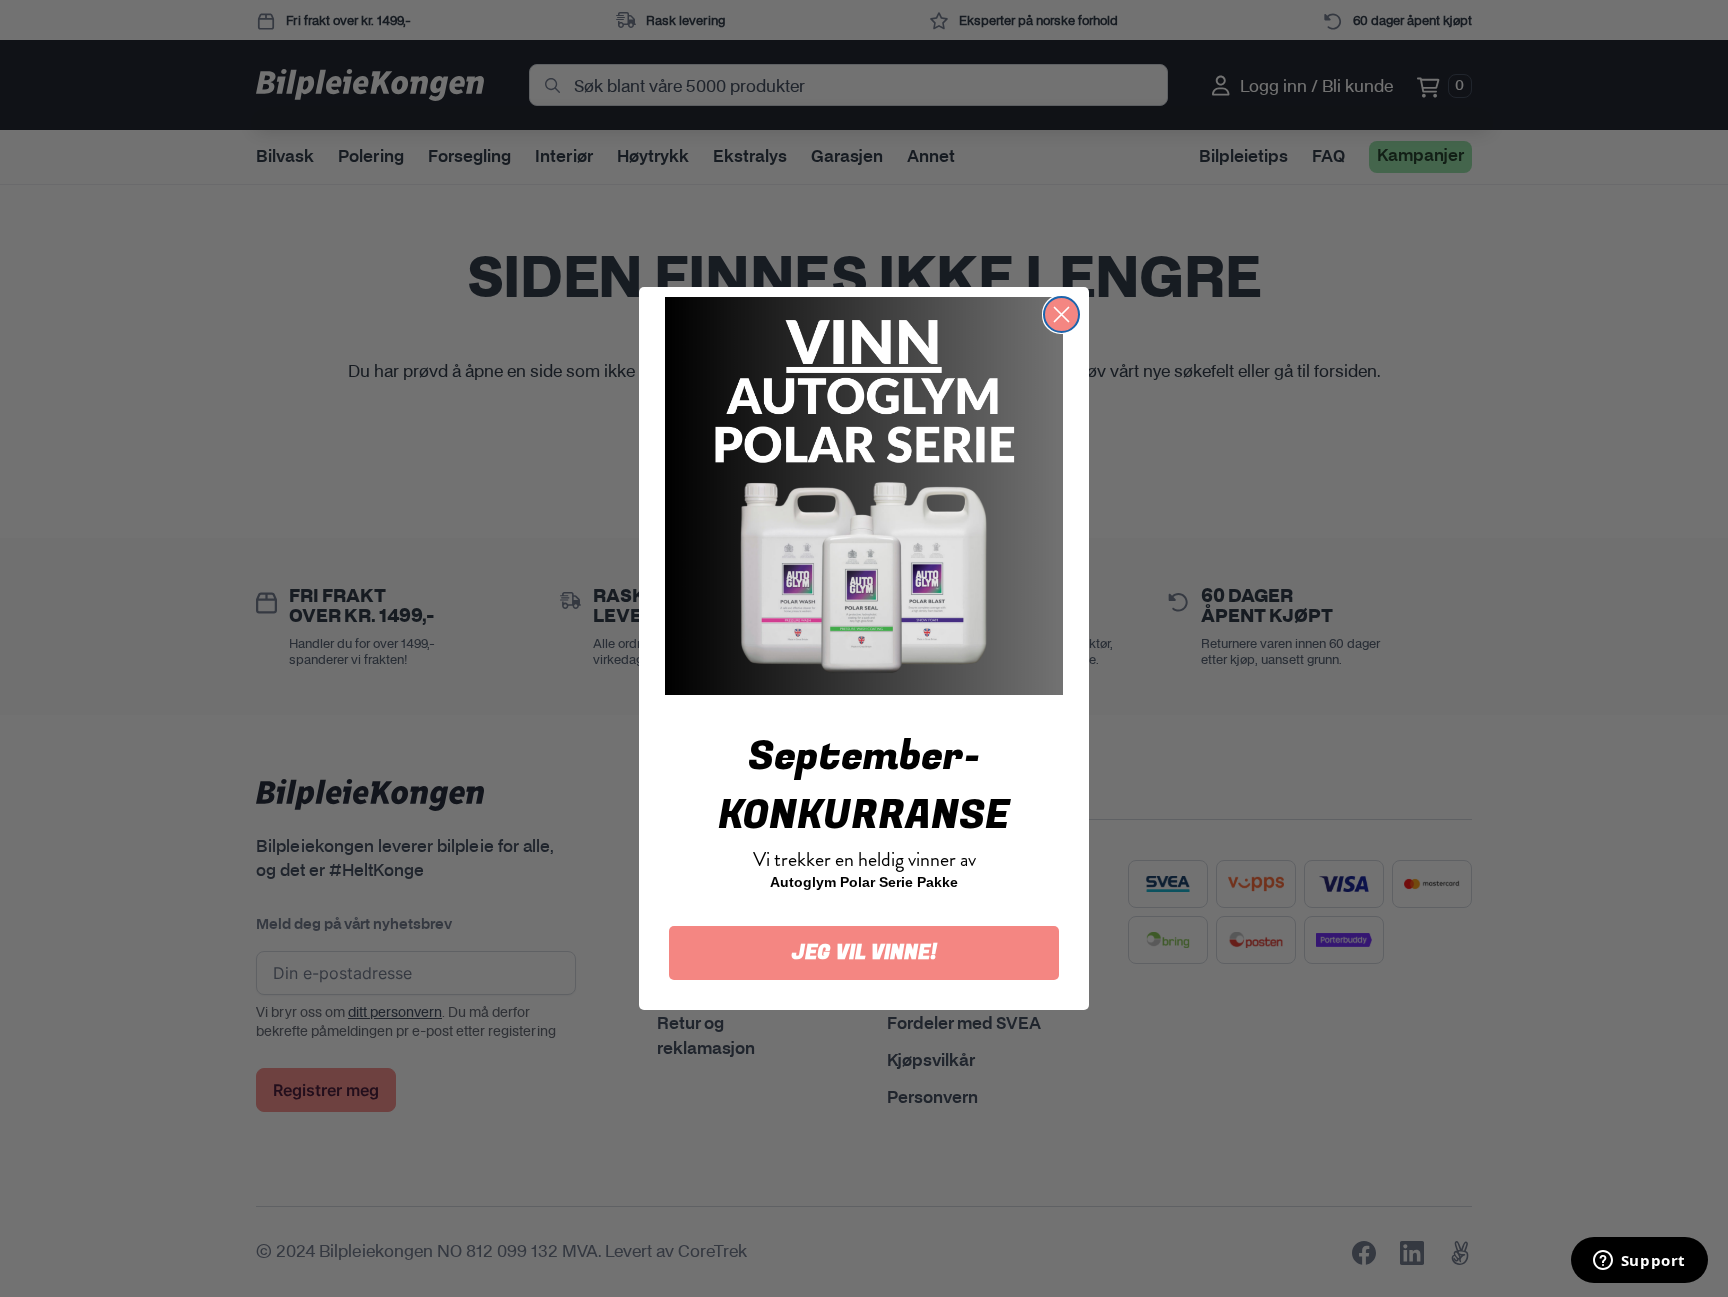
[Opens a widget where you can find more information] (1639, 1262)
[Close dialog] (1061, 314)
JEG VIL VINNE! (864, 952)
